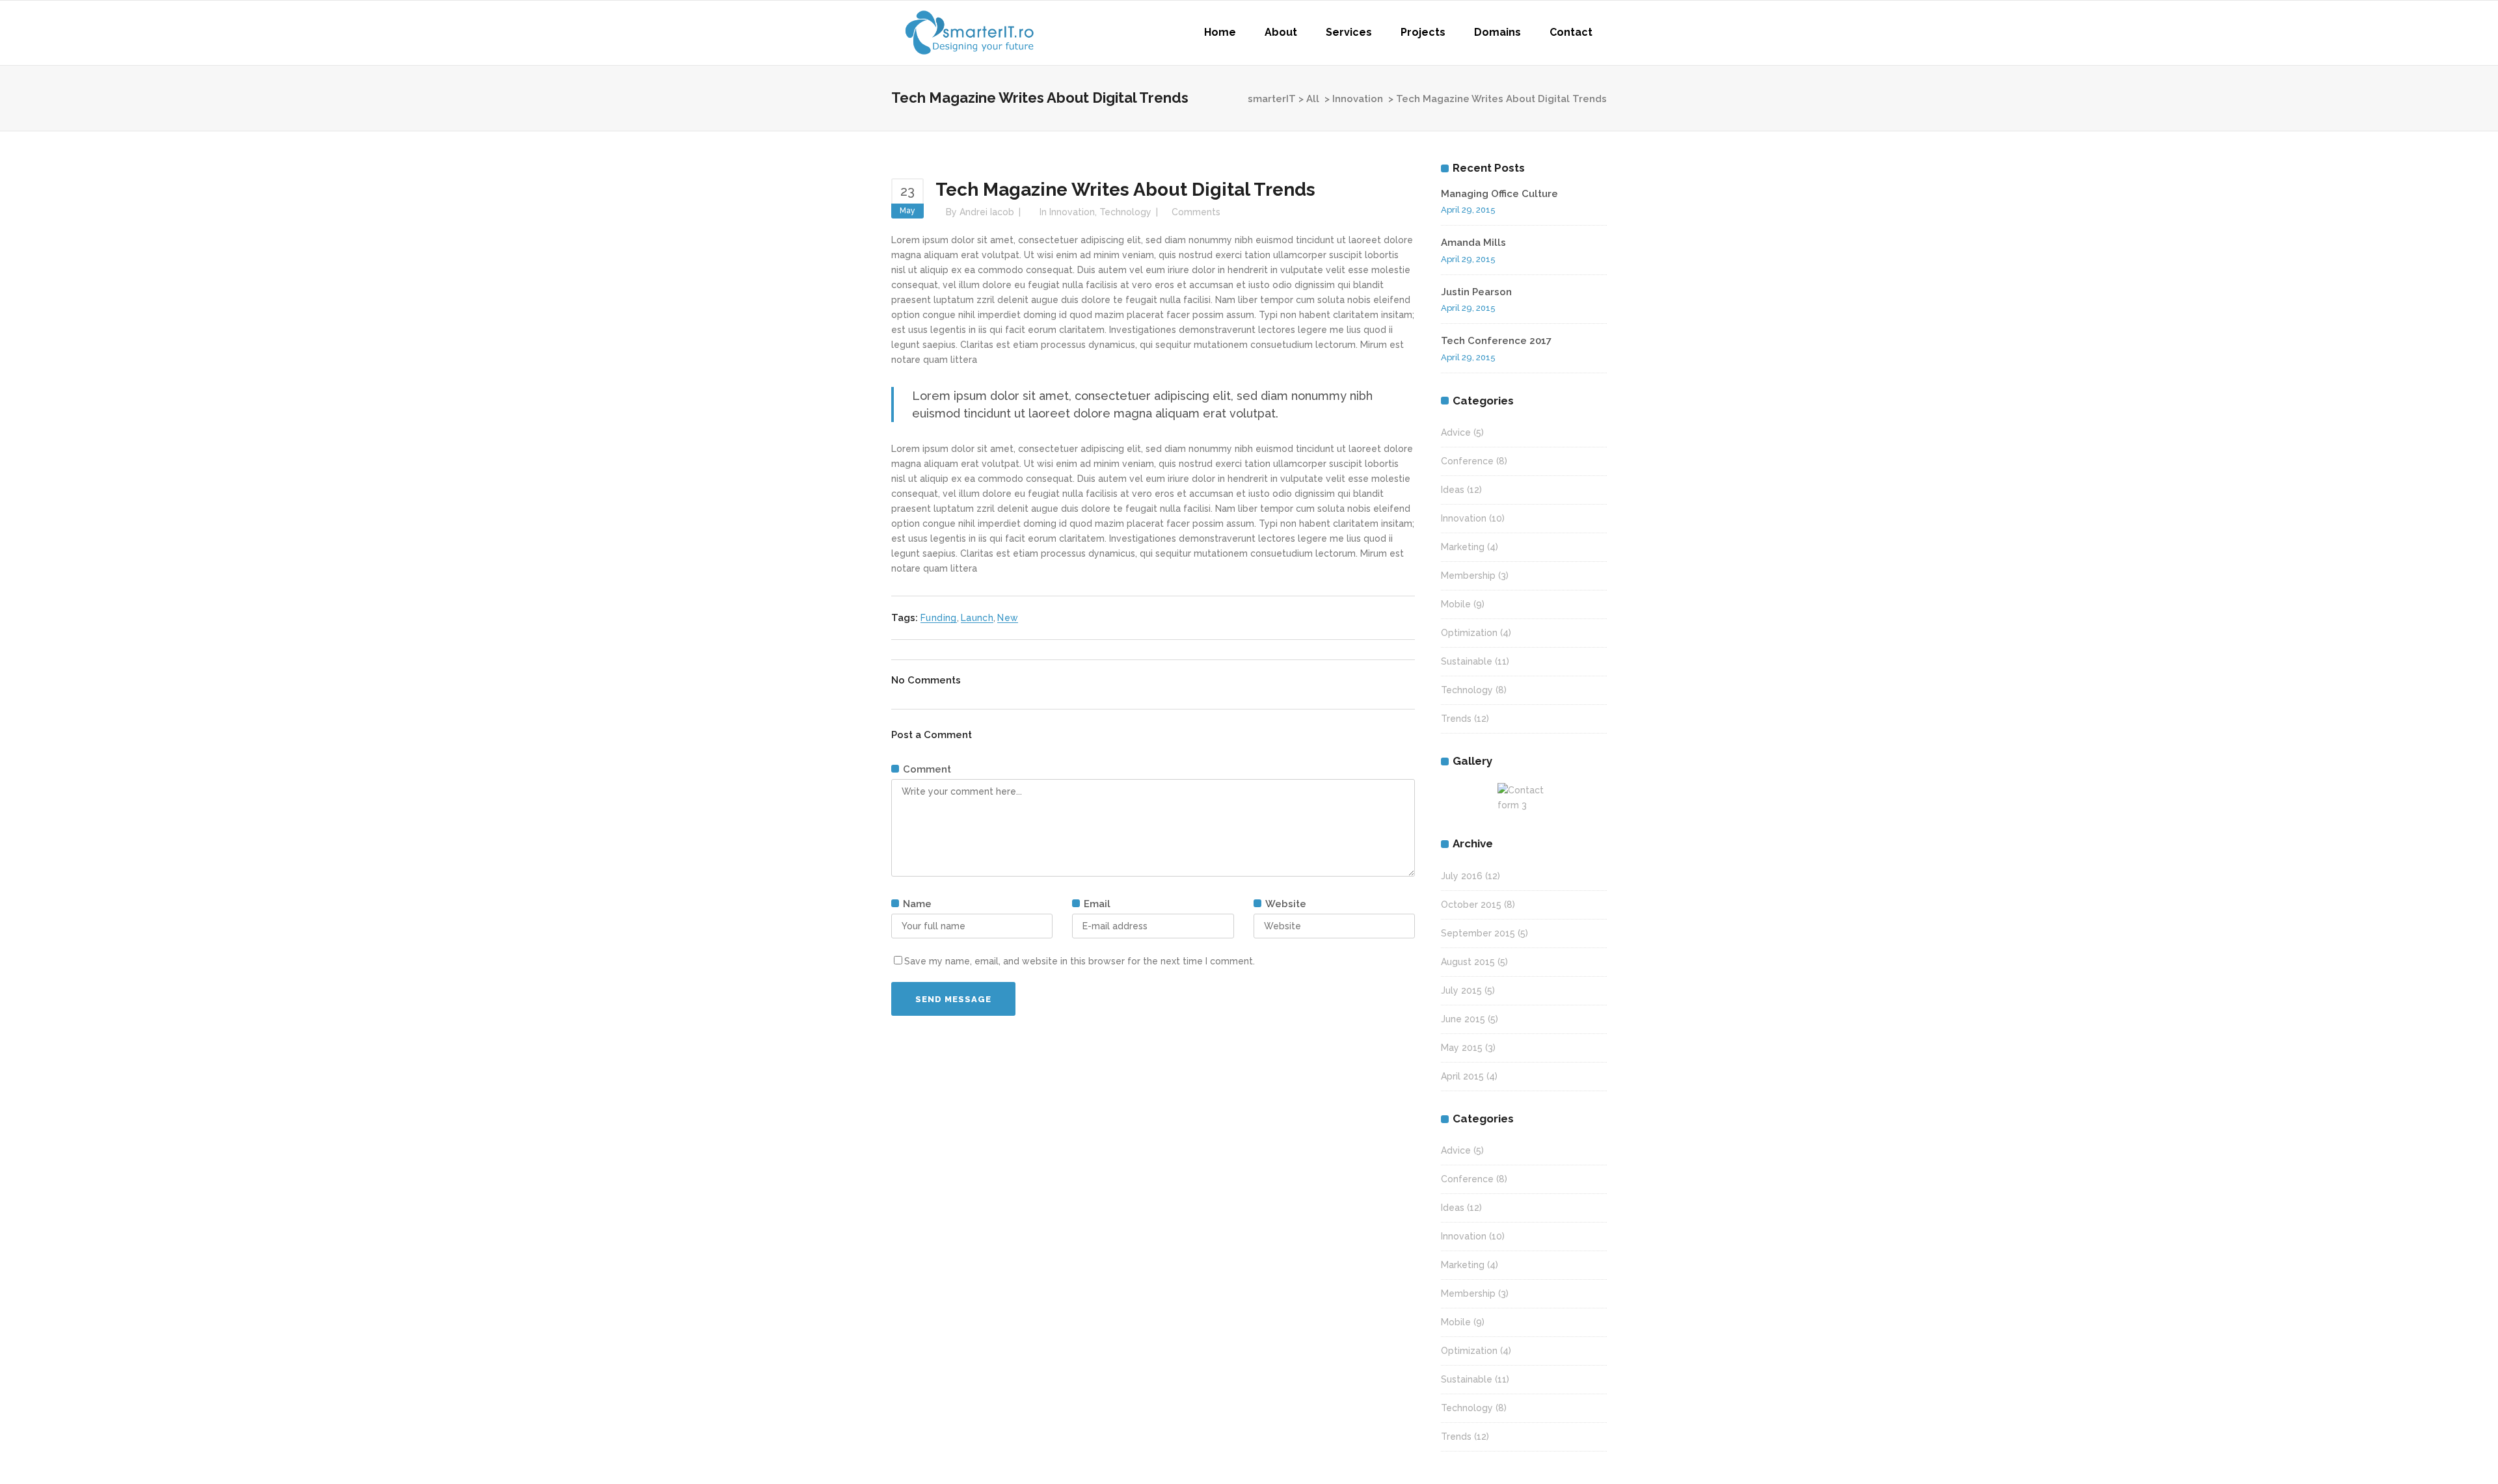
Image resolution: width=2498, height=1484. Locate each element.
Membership (1468, 576)
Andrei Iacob (987, 212)
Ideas (1453, 490)
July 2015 (1461, 990)
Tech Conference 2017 (1496, 341)
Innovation (1358, 99)
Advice (1456, 432)
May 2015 (1462, 1048)
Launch (977, 618)
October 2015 (1471, 905)
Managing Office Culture (1499, 194)
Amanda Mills (1473, 243)
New (1008, 618)
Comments (1196, 212)
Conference (1467, 461)
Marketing (1463, 547)
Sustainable (1467, 661)
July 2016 (1462, 876)
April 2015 (1462, 1076)
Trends (1456, 719)
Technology (1125, 212)
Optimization (1469, 633)
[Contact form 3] (1524, 798)
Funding (939, 618)
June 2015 (1463, 1019)
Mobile (1456, 604)
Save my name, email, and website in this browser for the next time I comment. (1080, 961)
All (1313, 99)
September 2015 (1478, 933)
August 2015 (1468, 962)
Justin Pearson (1476, 292)
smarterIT (1272, 99)
